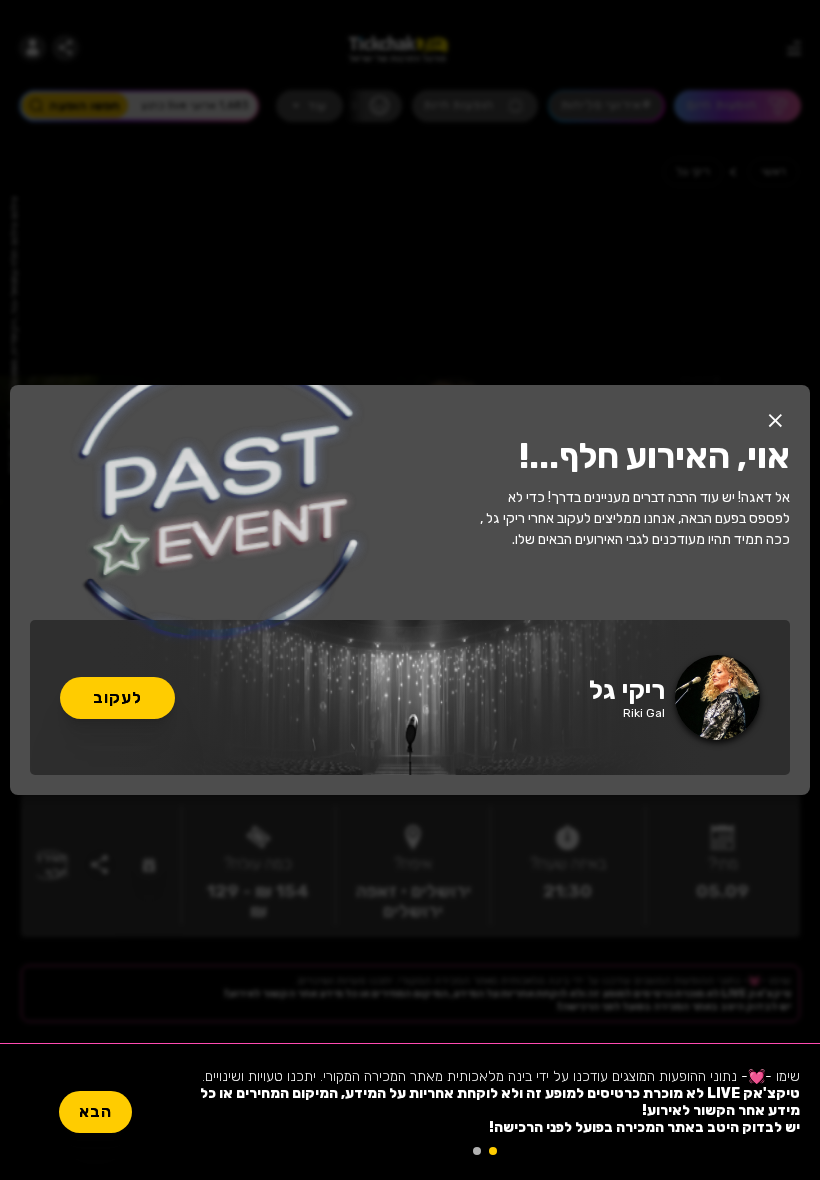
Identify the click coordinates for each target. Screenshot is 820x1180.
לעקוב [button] (117, 697)
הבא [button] (95, 1111)
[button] (775, 420)
